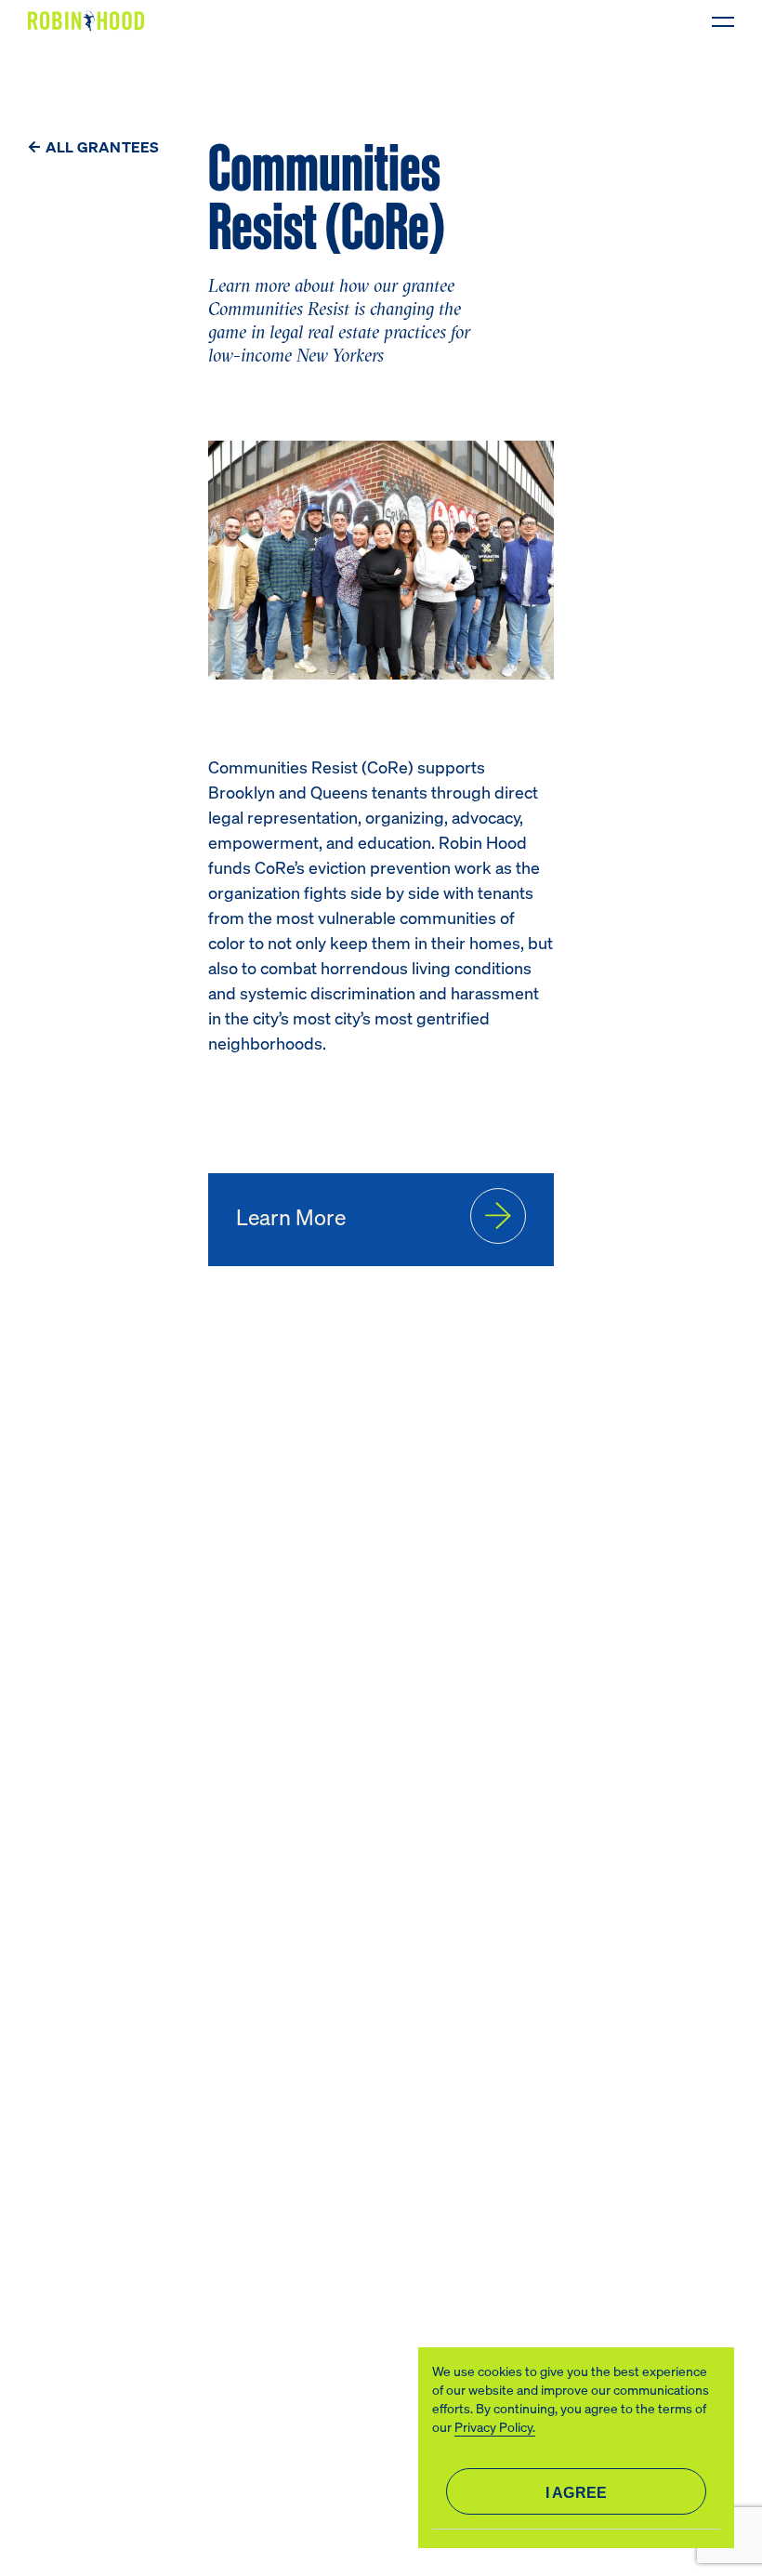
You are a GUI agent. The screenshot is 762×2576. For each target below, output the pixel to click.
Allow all (576, 2491)
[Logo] (90, 21)
